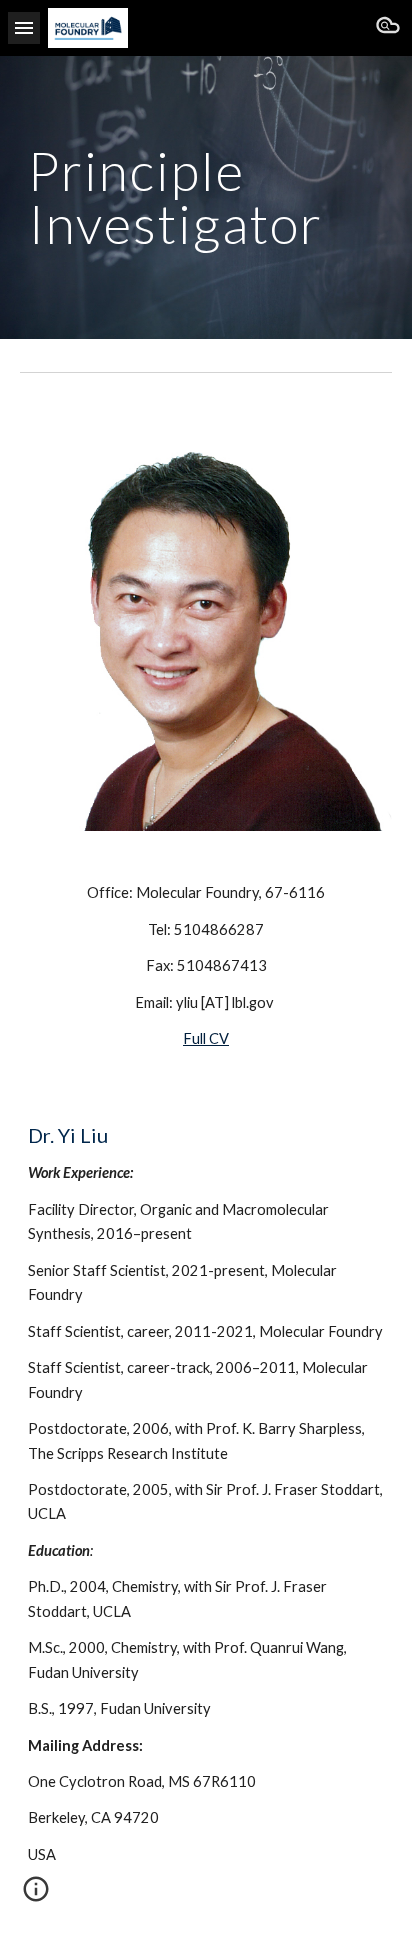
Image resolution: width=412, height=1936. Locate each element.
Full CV (206, 1038)
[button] (24, 27)
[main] (206, 197)
